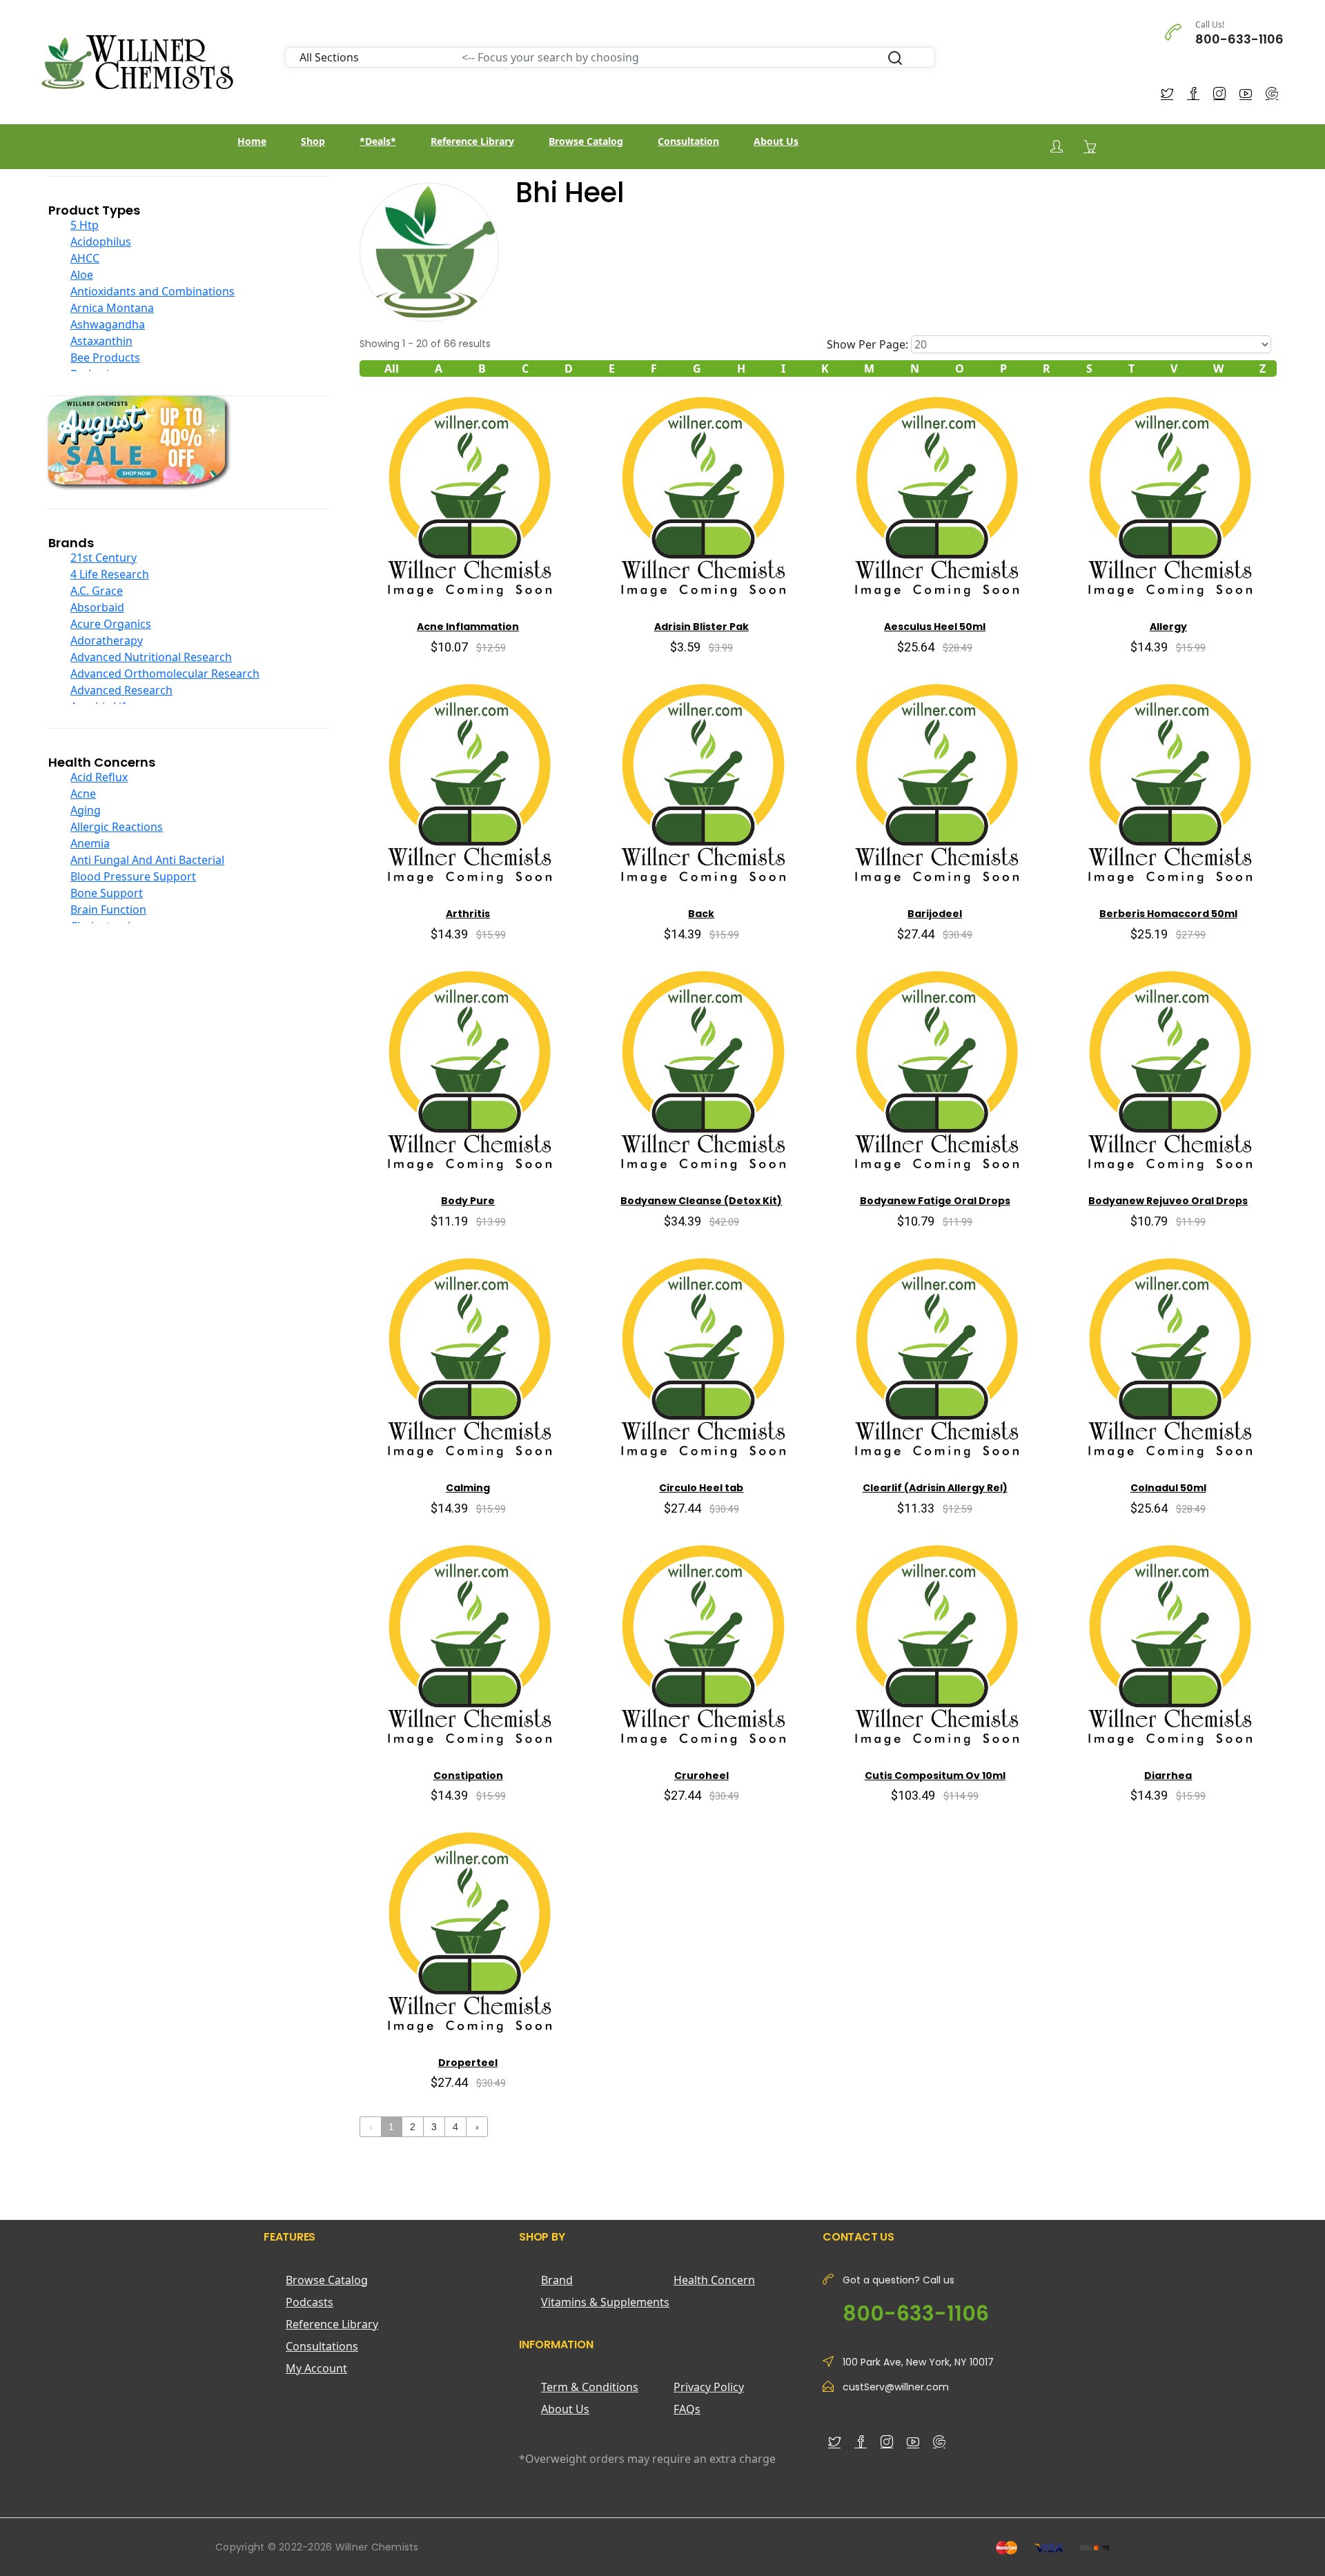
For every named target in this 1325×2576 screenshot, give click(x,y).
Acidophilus (101, 242)
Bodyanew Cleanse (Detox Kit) (701, 1201)
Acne (83, 794)
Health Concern (714, 2280)
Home (252, 141)
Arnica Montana (112, 308)
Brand (557, 2280)
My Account (316, 2368)
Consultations (322, 2346)
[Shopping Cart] (1090, 146)
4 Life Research (110, 574)
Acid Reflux (99, 777)
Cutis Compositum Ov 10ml (935, 1776)
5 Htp (85, 225)
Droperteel (468, 2063)
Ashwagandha (108, 324)
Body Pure (468, 1201)
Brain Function (108, 910)
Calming (468, 1488)
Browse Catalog (586, 141)
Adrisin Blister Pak (701, 627)
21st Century (104, 558)
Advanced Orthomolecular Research (165, 674)
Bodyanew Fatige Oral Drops (935, 1201)
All (392, 368)
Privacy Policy (709, 2387)
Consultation (688, 141)
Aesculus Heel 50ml (935, 627)
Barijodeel (935, 914)
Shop (313, 141)
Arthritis (468, 914)
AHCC (85, 258)
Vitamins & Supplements (605, 2302)
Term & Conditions (590, 2387)
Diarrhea (1168, 1776)
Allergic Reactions (117, 827)
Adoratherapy (107, 640)
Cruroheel (701, 1776)
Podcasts (310, 2302)
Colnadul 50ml (1168, 1488)
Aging (86, 810)
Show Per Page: (867, 344)
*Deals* (378, 141)
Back (701, 914)
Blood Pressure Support (133, 876)
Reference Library (472, 141)
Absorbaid (97, 607)
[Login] (1057, 147)
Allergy (1168, 627)
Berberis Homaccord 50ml (1168, 914)
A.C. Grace (97, 591)
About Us (776, 141)
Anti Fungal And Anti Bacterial (147, 860)
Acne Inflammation (468, 627)
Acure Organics (111, 624)
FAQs (687, 2409)
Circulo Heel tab (701, 1488)
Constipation (468, 1776)
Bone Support (107, 893)
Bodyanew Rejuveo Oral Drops (1168, 1201)
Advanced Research (121, 690)
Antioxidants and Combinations (153, 291)
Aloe (82, 275)
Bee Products (105, 357)
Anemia (90, 843)
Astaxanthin (101, 341)
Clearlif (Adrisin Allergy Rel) (935, 1488)
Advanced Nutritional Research (151, 657)
